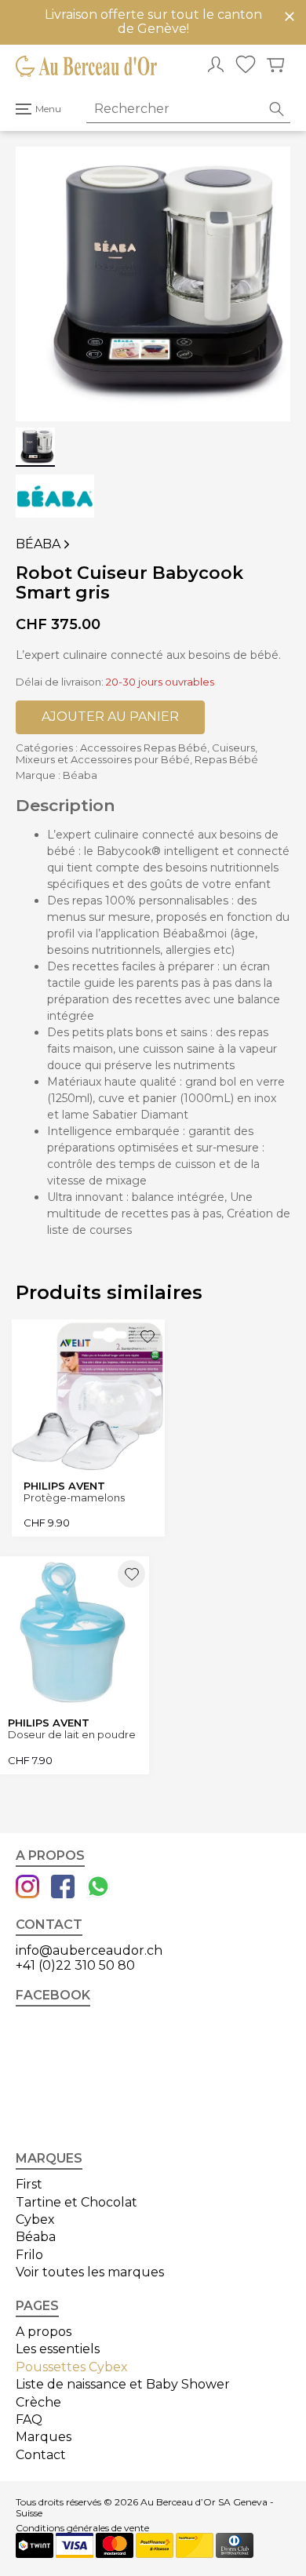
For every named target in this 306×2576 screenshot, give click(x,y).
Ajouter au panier (110, 717)
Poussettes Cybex (72, 2367)
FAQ (29, 2420)
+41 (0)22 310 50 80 (75, 1965)
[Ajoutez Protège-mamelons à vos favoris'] (147, 1337)
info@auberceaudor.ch (89, 1950)
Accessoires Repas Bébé (144, 748)
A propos (44, 2332)
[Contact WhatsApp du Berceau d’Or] (98, 1888)
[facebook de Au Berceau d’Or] (63, 1888)
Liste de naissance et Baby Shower (123, 2384)
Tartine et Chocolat (76, 2202)
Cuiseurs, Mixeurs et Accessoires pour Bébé (137, 753)
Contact (41, 2455)
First (29, 2184)
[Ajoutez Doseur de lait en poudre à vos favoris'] (131, 1574)
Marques (44, 2437)
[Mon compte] (216, 66)
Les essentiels (58, 2349)
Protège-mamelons (74, 1498)
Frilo (29, 2255)
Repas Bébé (226, 759)
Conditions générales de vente (82, 2528)
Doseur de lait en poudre (72, 1735)
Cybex (35, 2219)
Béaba (43, 544)
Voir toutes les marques (90, 2272)
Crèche (38, 2402)
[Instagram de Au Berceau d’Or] (27, 1888)
